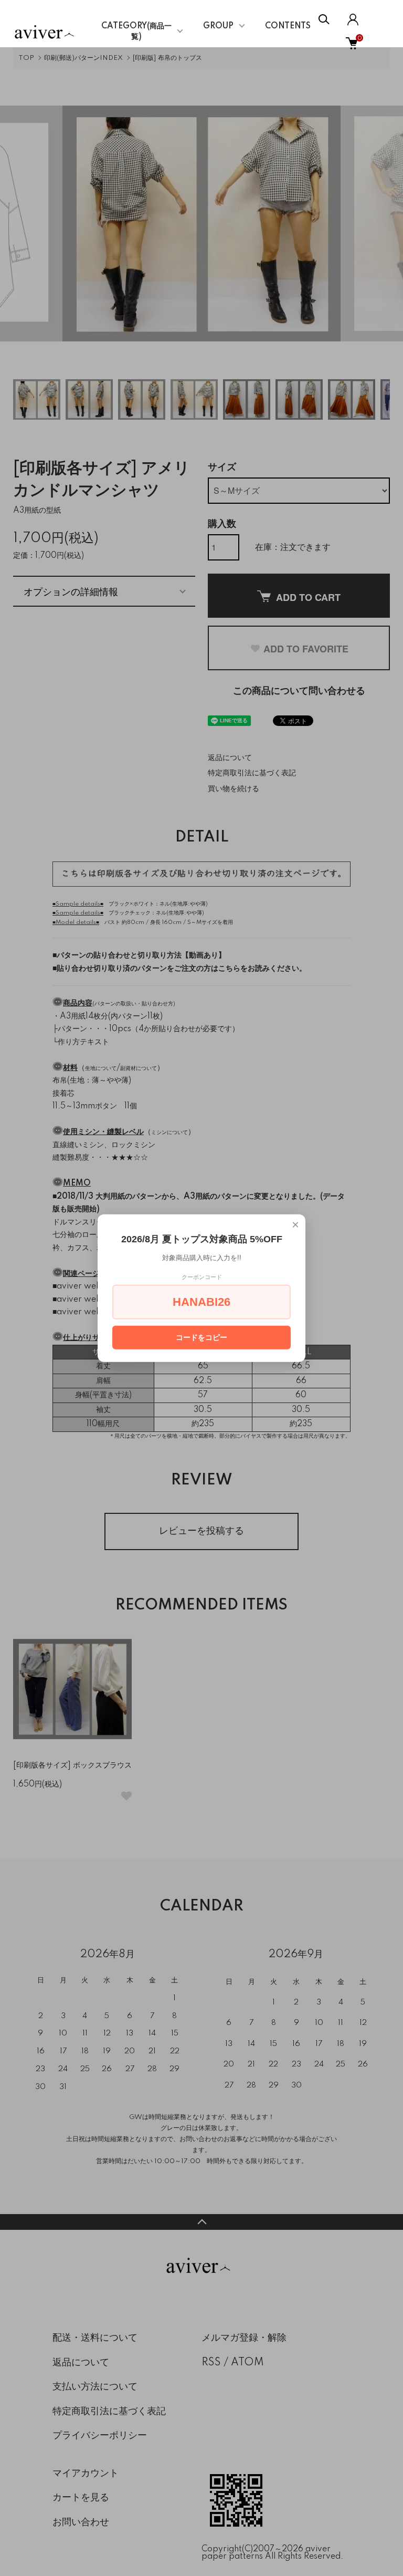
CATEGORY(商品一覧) (136, 32)
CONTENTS (288, 26)
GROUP (218, 26)
